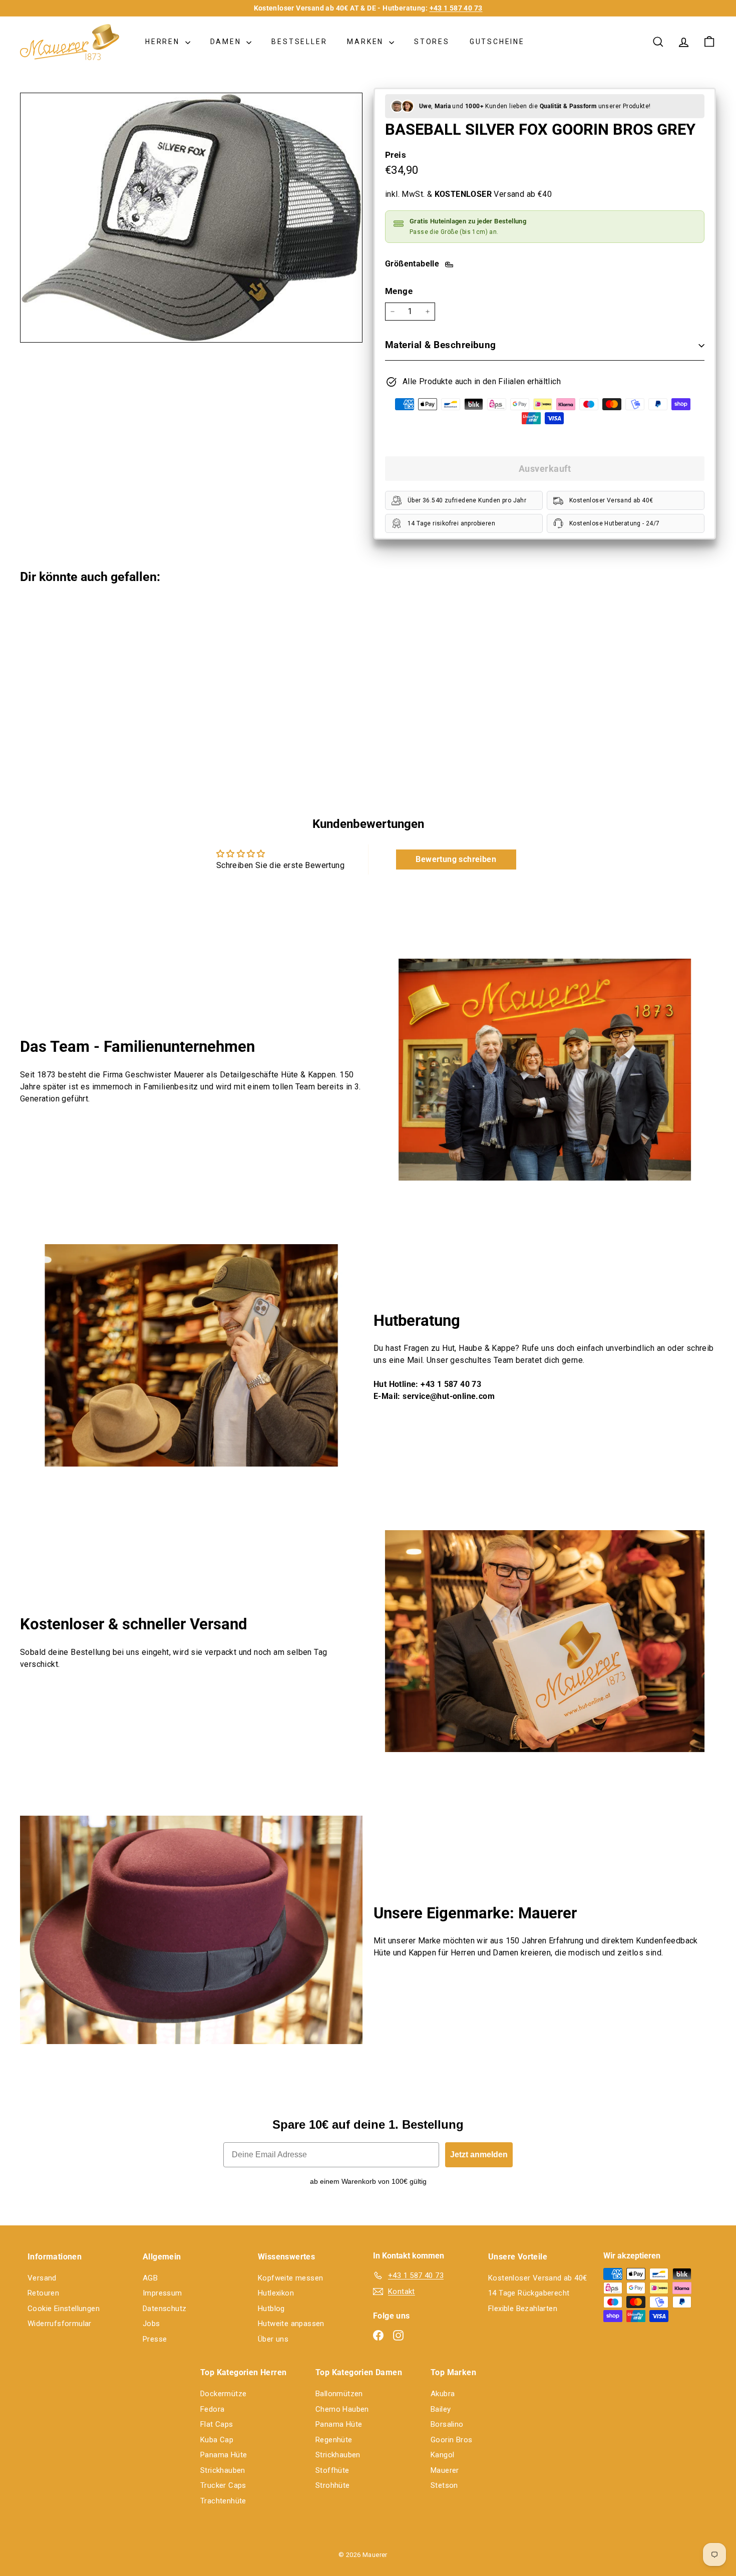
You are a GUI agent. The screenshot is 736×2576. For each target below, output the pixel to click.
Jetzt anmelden (479, 2155)
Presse (155, 2339)
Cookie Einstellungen (64, 2309)
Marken (367, 42)
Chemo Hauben (342, 2409)
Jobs (151, 2324)
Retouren (43, 2293)
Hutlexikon (276, 2293)
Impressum (162, 2293)
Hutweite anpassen (291, 2324)
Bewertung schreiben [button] (456, 859)
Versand (42, 2278)
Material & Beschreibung (441, 345)
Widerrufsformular (60, 2324)
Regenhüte (334, 2440)
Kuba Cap (217, 2440)
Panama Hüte (224, 2455)
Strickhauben (223, 2470)
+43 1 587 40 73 (456, 8)
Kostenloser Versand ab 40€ (537, 2278)
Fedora (212, 2409)
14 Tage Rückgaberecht (529, 2293)
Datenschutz (164, 2309)
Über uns (273, 2339)
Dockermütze (223, 2394)
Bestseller (299, 42)
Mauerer (445, 2470)
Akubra (443, 2394)
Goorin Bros (451, 2440)
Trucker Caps (223, 2485)
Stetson (444, 2485)
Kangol (442, 2455)
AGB (150, 2278)
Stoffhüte (332, 2470)
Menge (399, 291)
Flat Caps (217, 2424)
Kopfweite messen (290, 2278)
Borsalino (447, 2424)
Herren (164, 42)
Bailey (441, 2409)
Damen (227, 42)
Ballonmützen (339, 2394)
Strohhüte (333, 2485)
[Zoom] (191, 218)
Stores (432, 42)
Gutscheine (497, 42)
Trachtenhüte (223, 2501)
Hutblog (271, 2309)
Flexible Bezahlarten (523, 2309)
